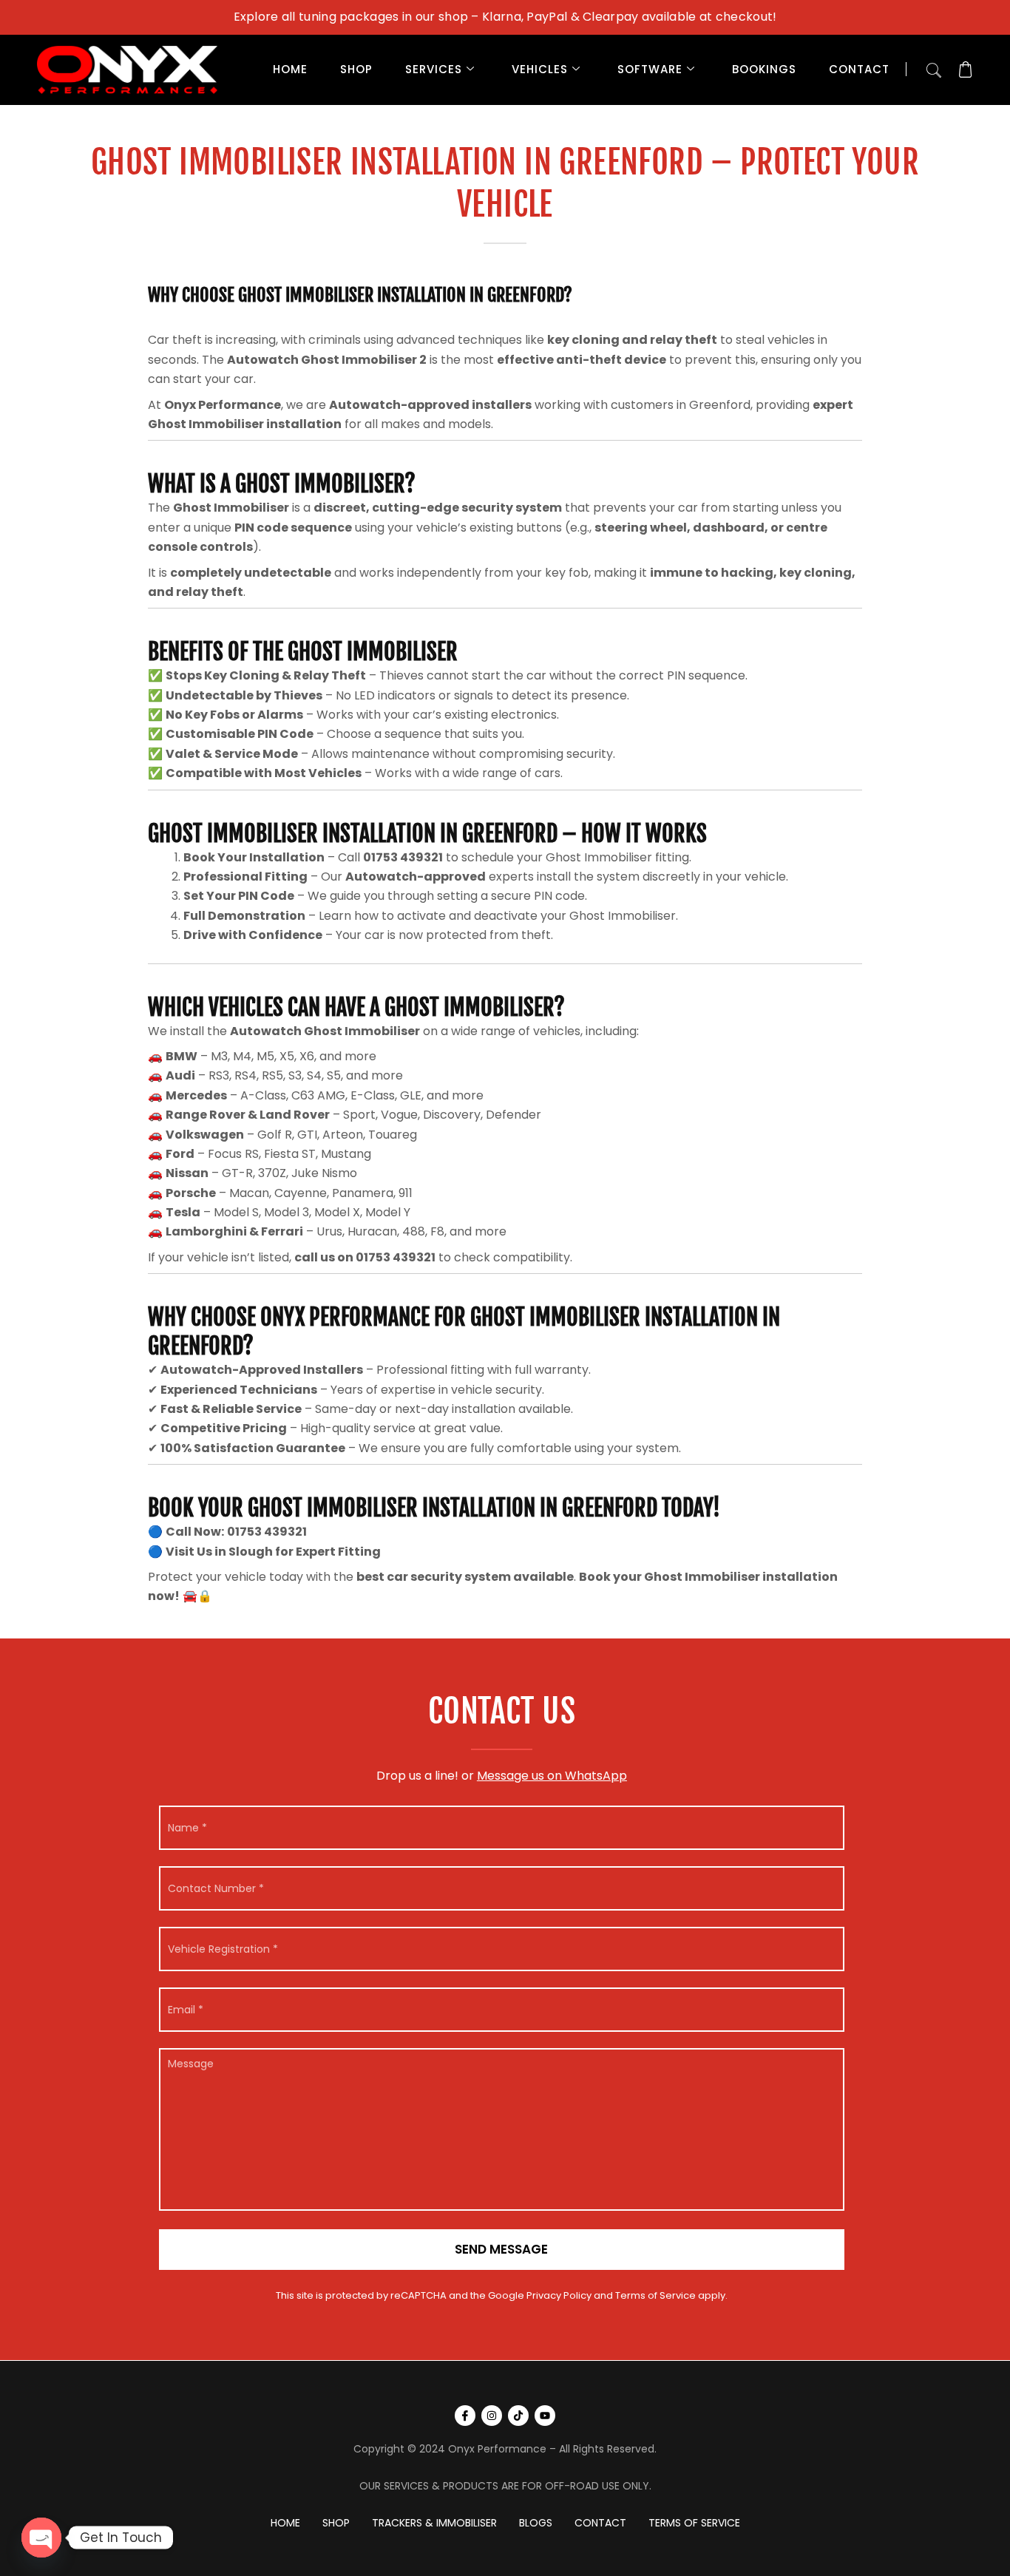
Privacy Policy (559, 2295)
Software (650, 69)
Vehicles (540, 69)
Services (434, 69)
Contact (859, 69)
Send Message (501, 2249)
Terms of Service (655, 2295)
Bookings (764, 69)
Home (290, 69)
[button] (934, 67)
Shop (356, 69)
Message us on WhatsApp (552, 1776)
